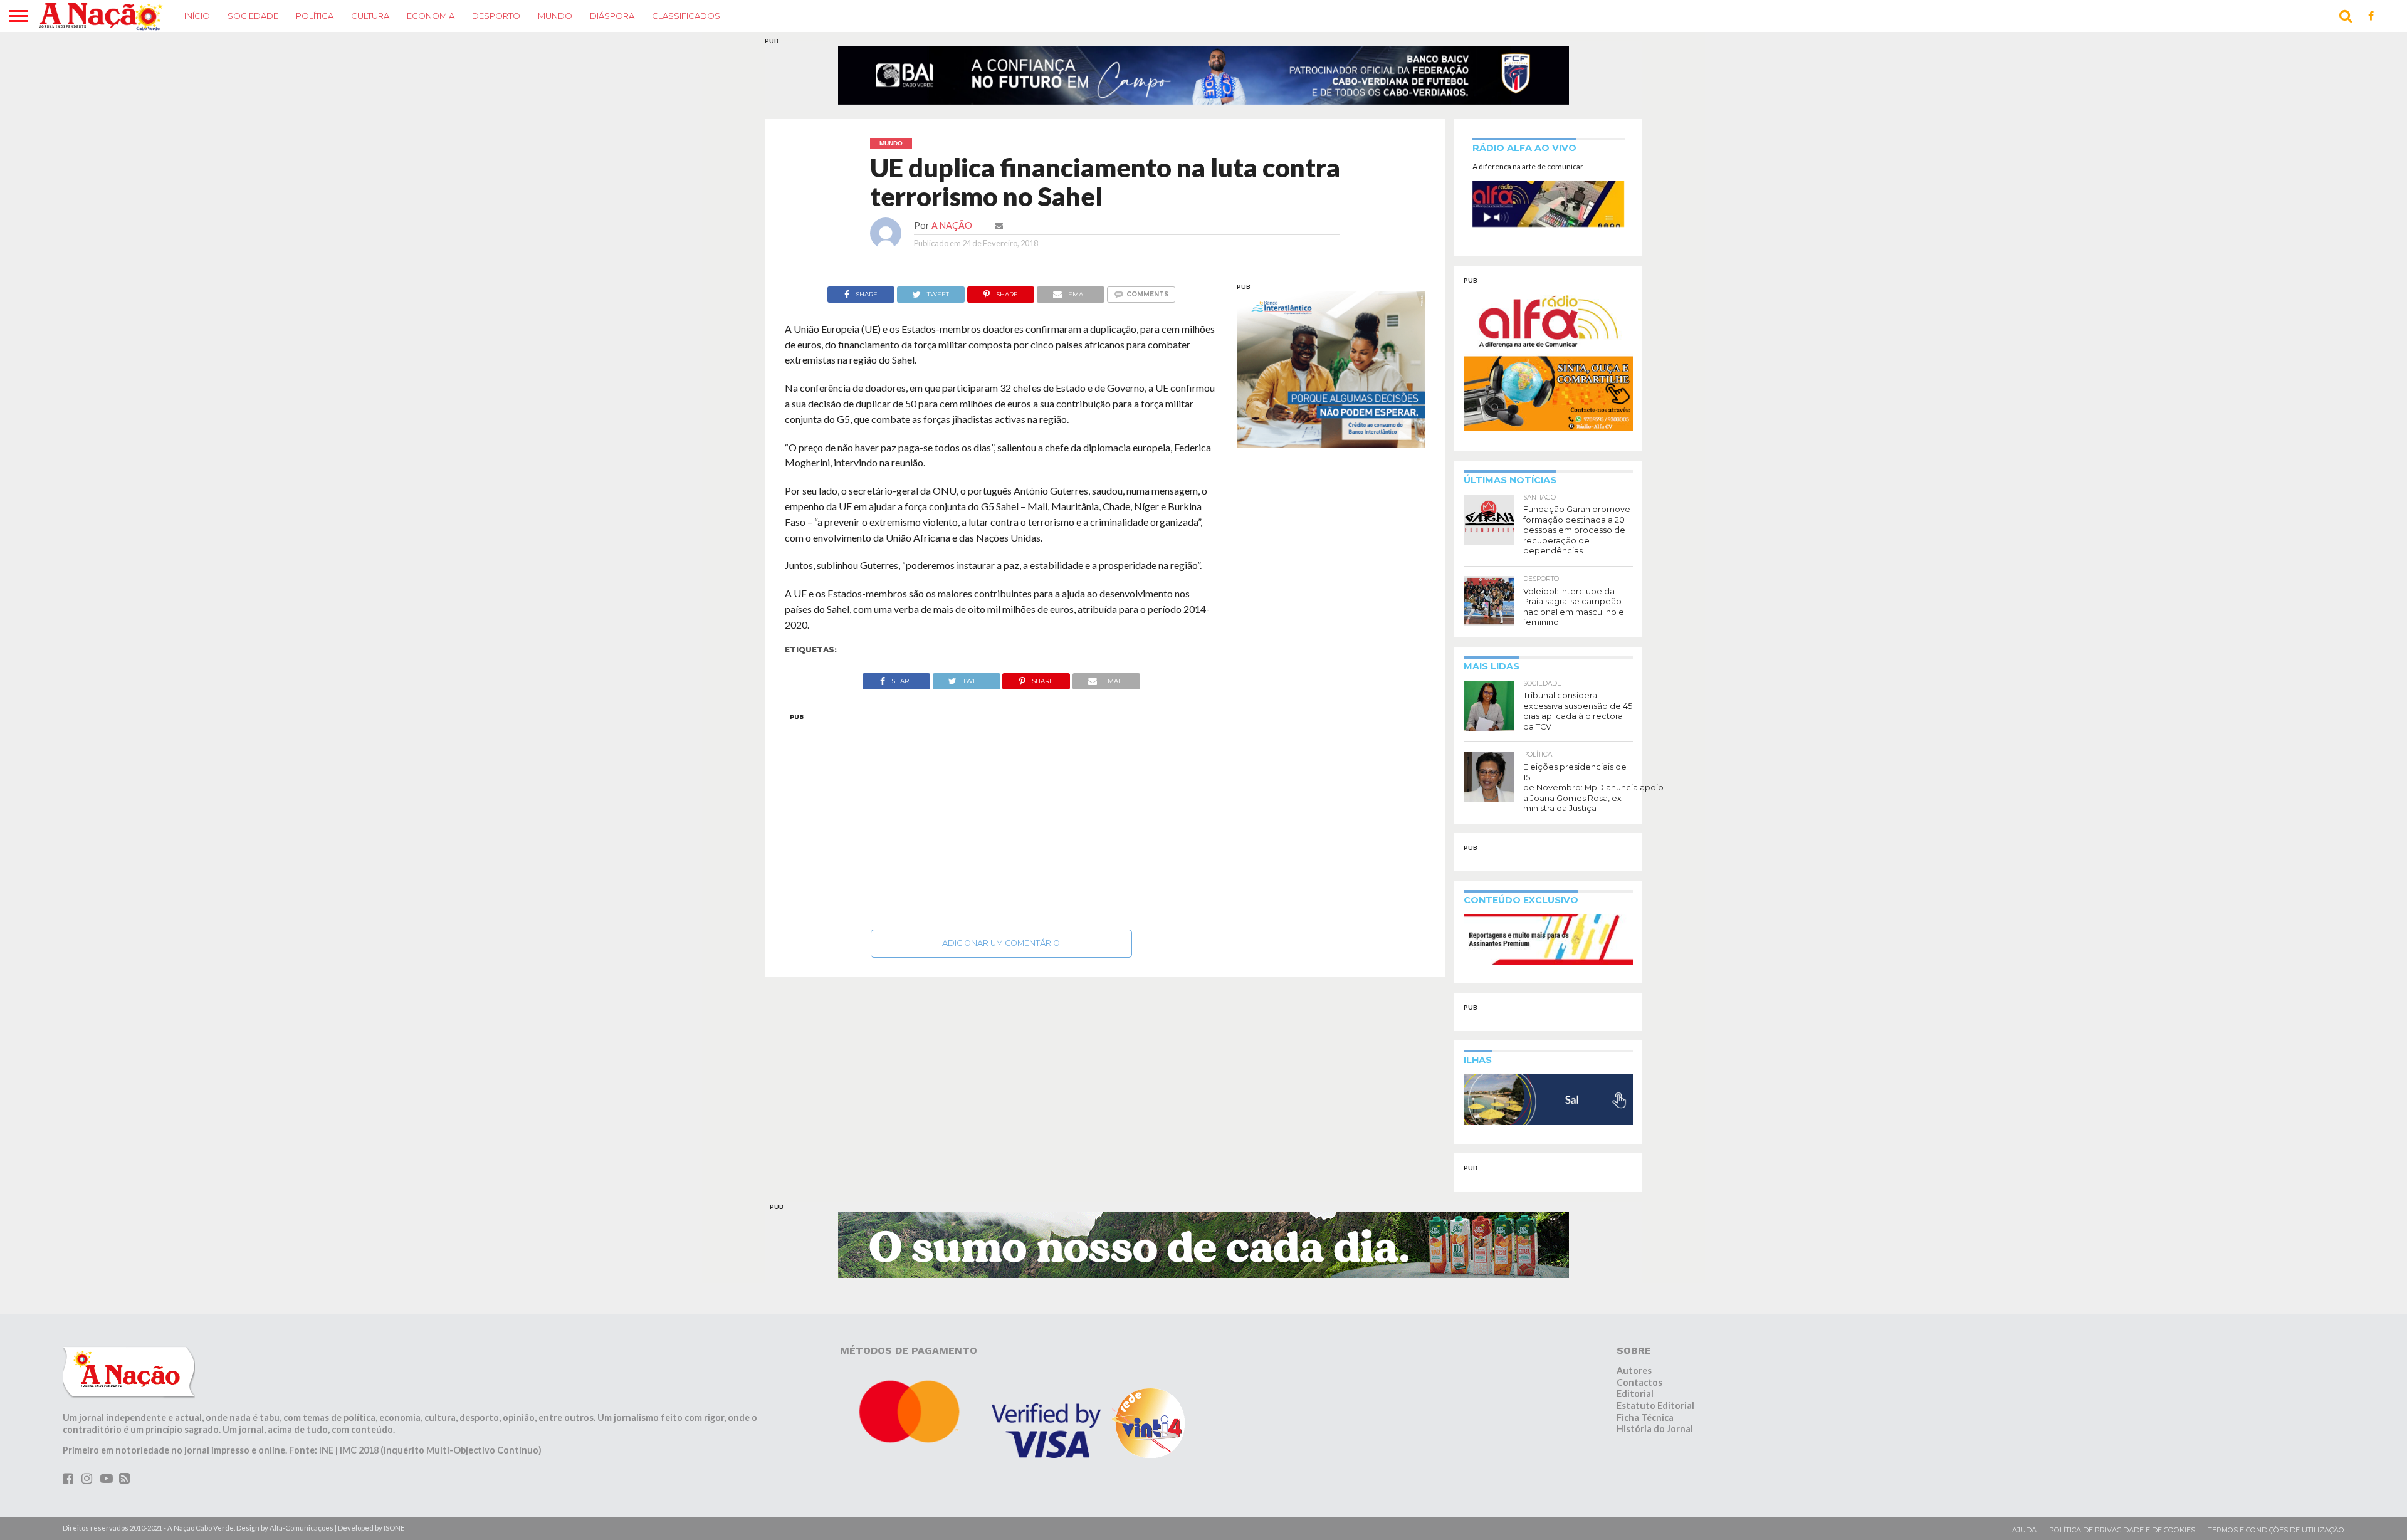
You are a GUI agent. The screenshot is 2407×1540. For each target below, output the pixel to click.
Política (315, 16)
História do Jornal (1655, 1437)
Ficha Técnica (1645, 1425)
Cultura (370, 16)
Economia (431, 16)
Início (197, 16)
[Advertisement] (1001, 825)
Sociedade (253, 16)
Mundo (555, 16)
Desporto (496, 16)
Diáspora (612, 16)
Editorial (1635, 1402)
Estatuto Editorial (1655, 1413)
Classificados (686, 16)
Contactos (1639, 1390)
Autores (1634, 1378)
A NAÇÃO (952, 233)
